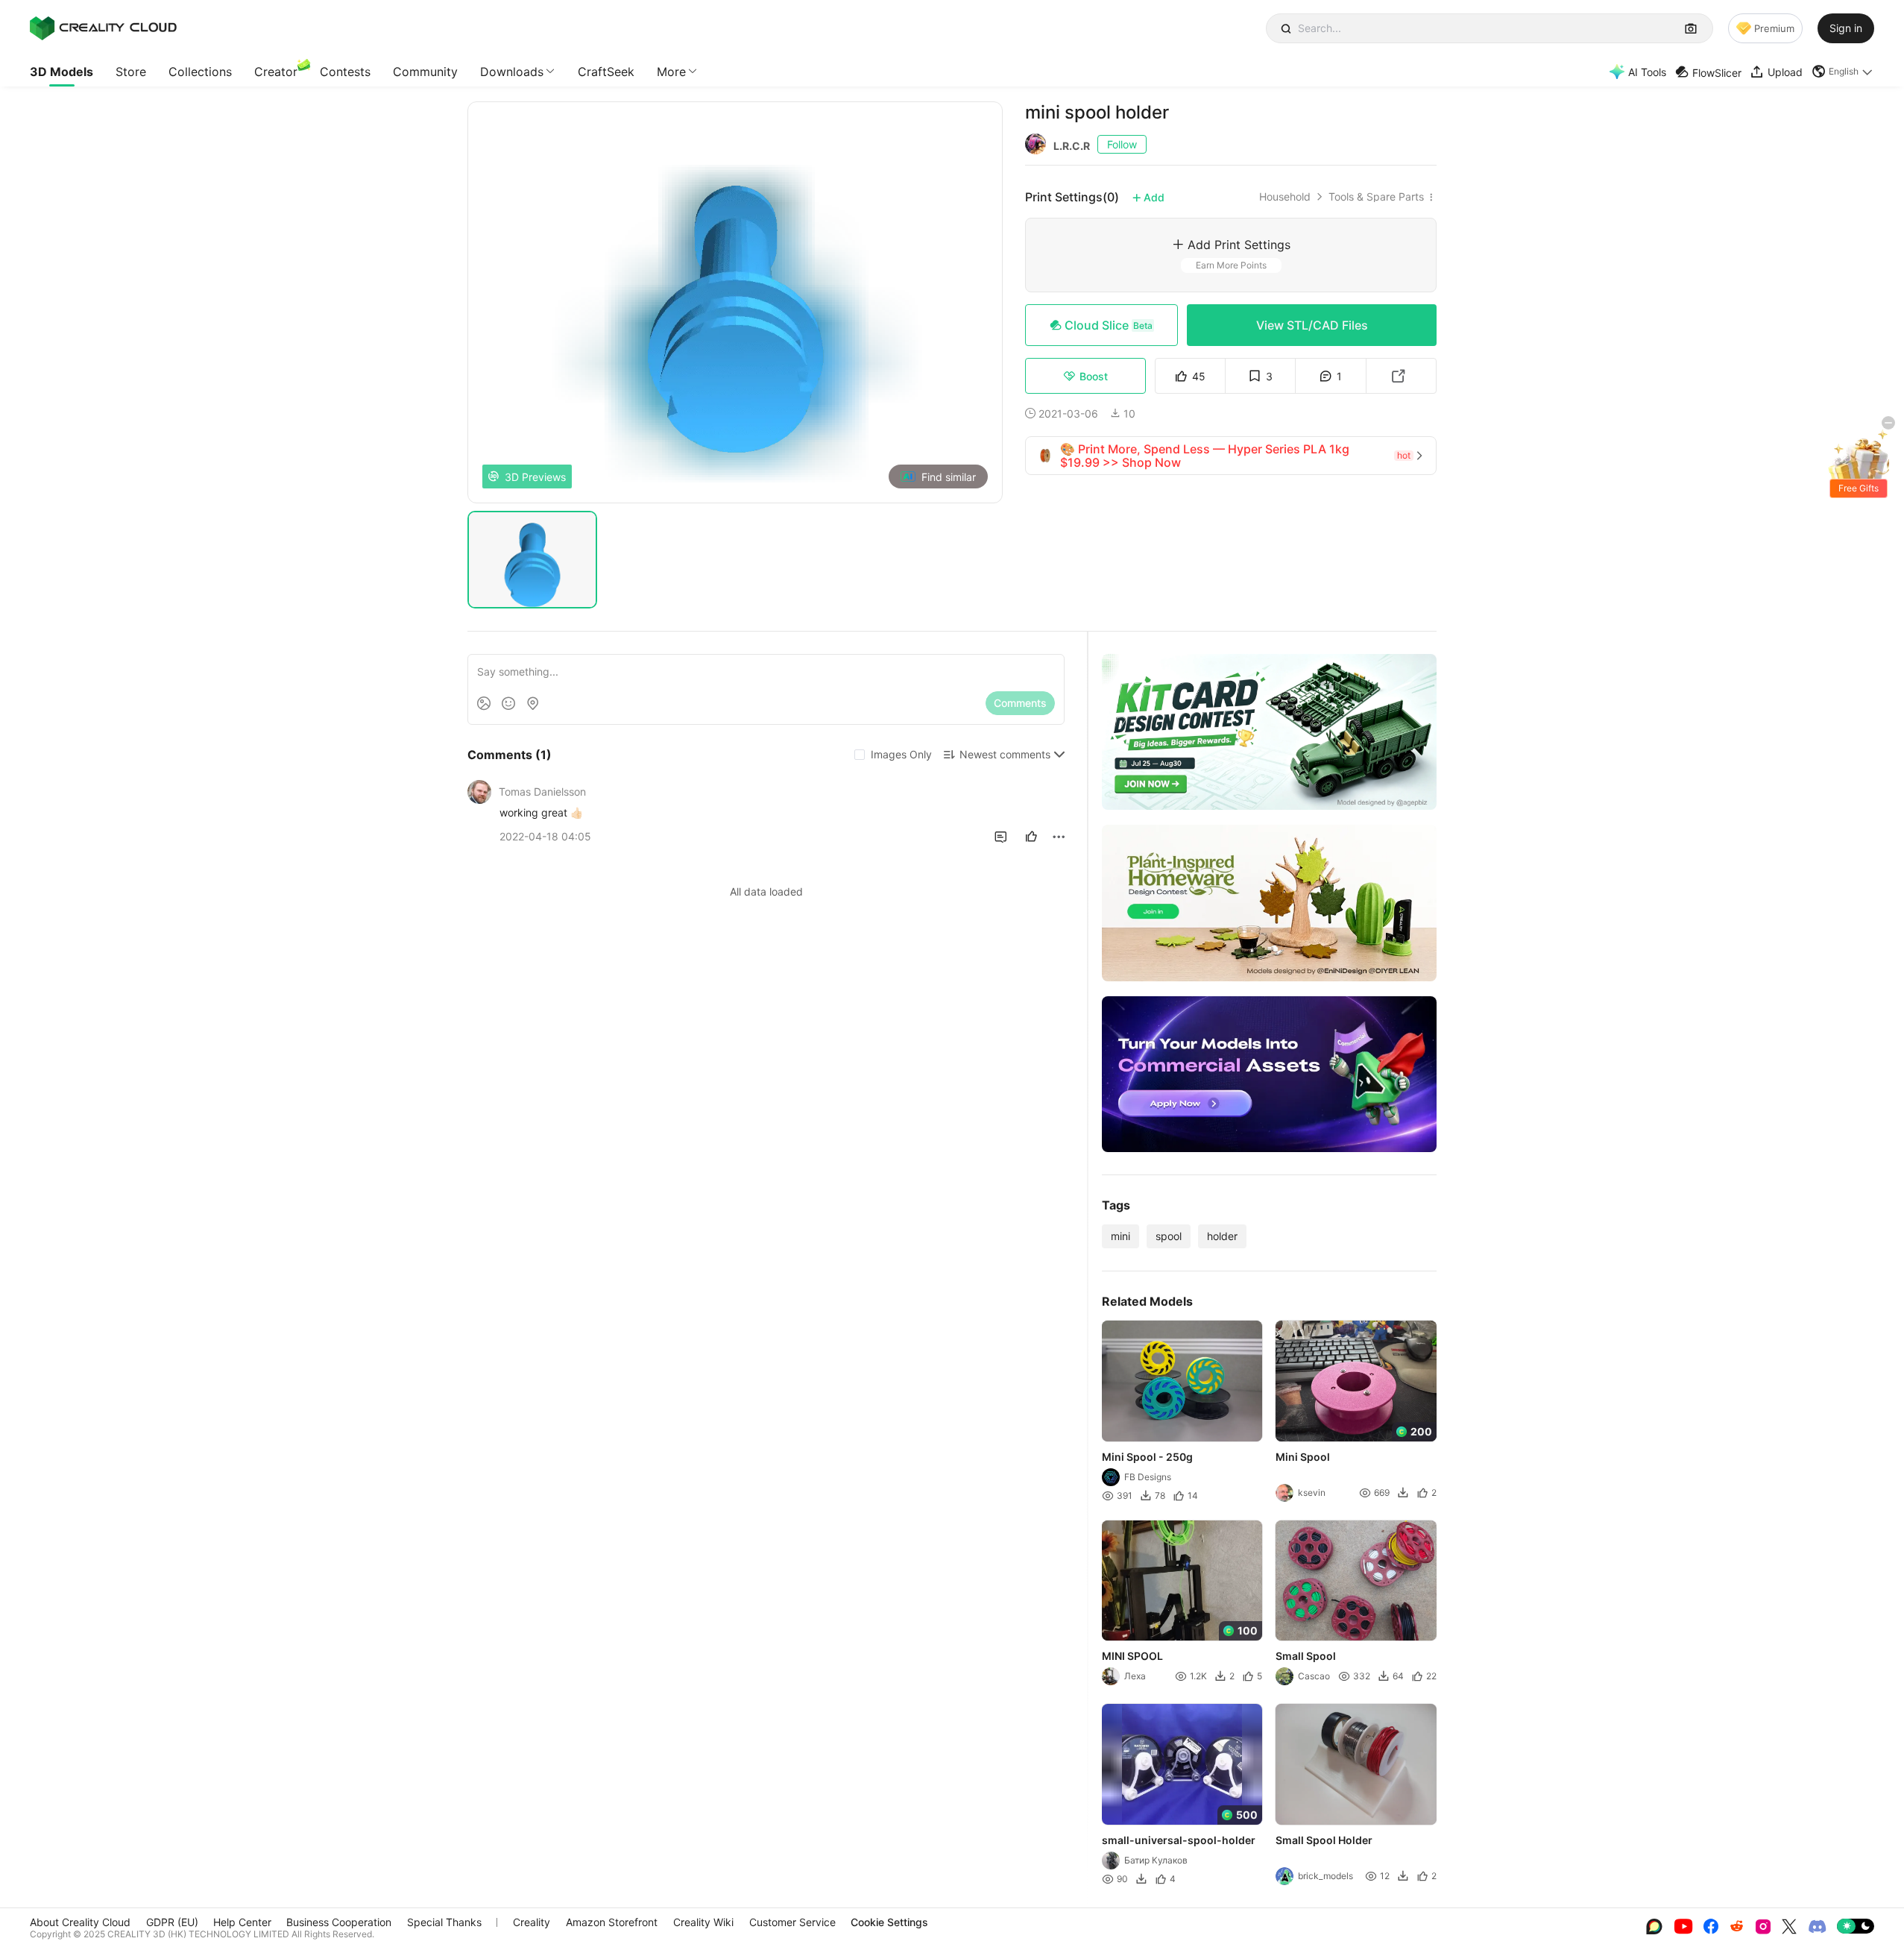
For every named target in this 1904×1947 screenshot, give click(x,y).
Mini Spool (1304, 1457)
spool (1169, 1236)
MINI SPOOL (1132, 1656)
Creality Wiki (703, 1922)
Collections (200, 72)
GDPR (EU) (172, 1922)
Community (425, 72)
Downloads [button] (512, 72)
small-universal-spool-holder (1179, 1840)
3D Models (62, 72)
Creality (532, 1922)
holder (1222, 1236)
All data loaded (766, 891)
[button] (1843, 72)
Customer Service (792, 1922)
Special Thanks (444, 1922)
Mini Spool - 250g (1147, 1457)
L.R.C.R (1072, 146)
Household (1285, 197)
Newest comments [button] (1005, 754)
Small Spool (1306, 1656)
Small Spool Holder (1325, 1840)
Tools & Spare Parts (1376, 197)
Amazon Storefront (612, 1922)
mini (1120, 1236)
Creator (276, 72)
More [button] (671, 72)
